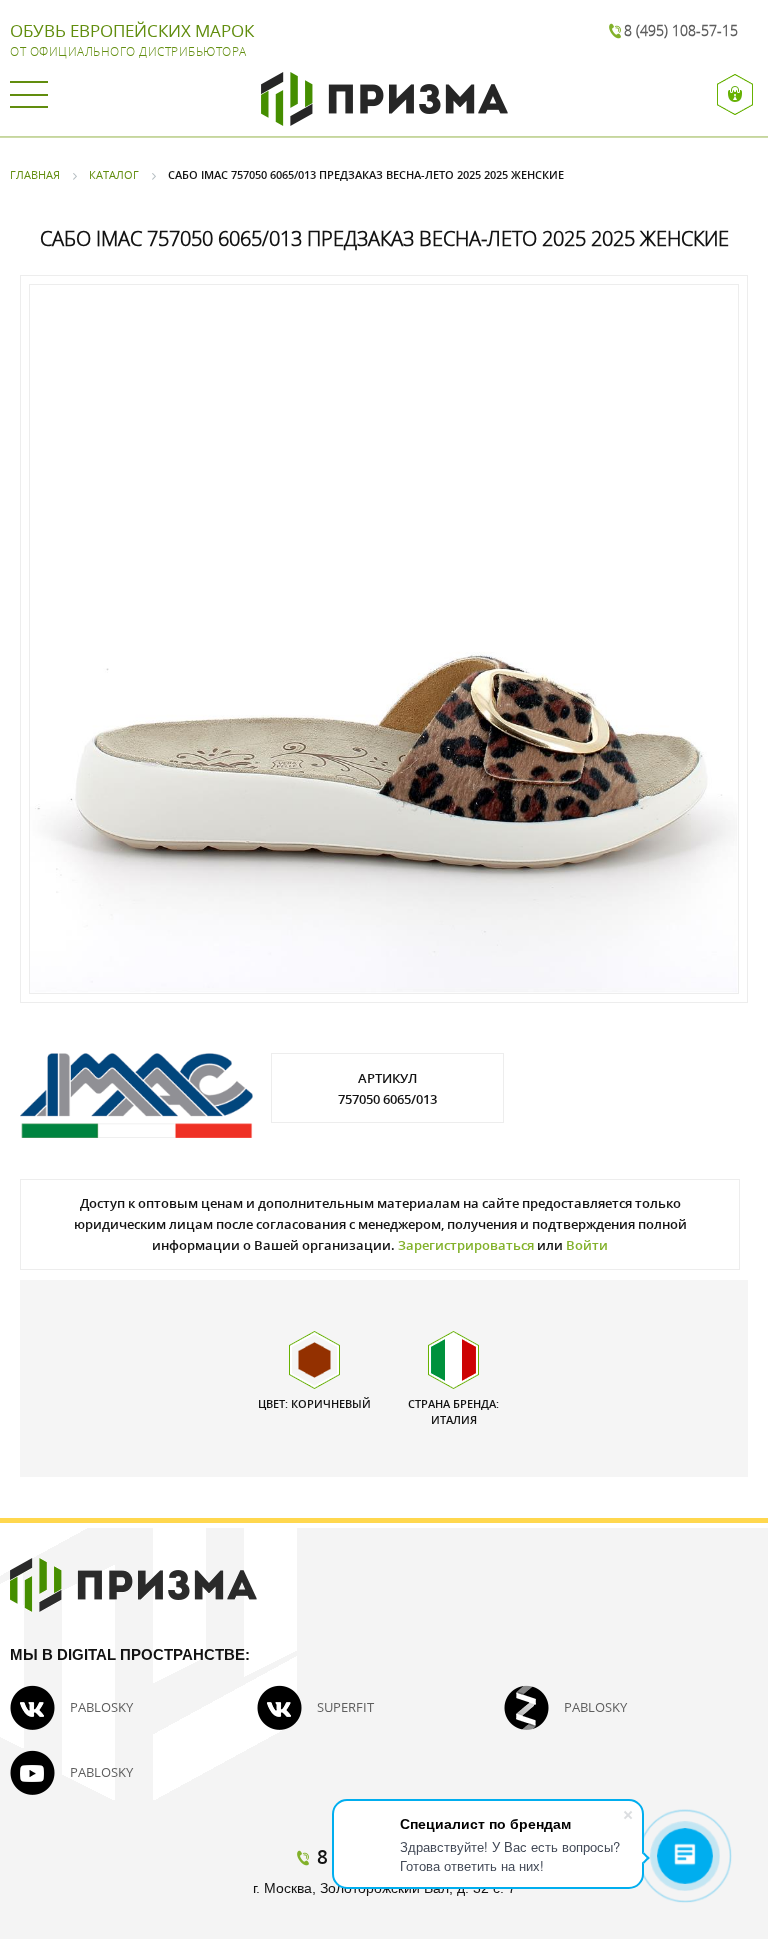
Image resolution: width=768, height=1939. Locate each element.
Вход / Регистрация (737, 94)
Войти (587, 1245)
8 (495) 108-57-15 (681, 30)
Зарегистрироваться (466, 1245)
